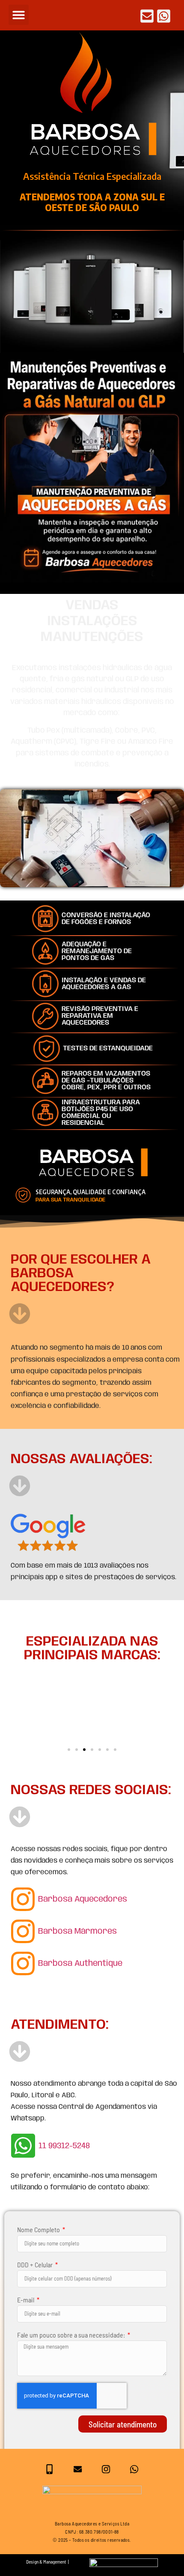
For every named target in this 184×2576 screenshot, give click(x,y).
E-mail (26, 2300)
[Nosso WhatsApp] (134, 2469)
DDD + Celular (36, 2264)
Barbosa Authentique (80, 1964)
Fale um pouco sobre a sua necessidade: (72, 2335)
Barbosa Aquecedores (83, 1899)
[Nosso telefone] (49, 2469)
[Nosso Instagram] (106, 2469)
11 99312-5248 (64, 2146)
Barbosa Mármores (77, 1932)
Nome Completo (39, 2229)
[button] (19, 15)
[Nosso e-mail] (78, 2469)
